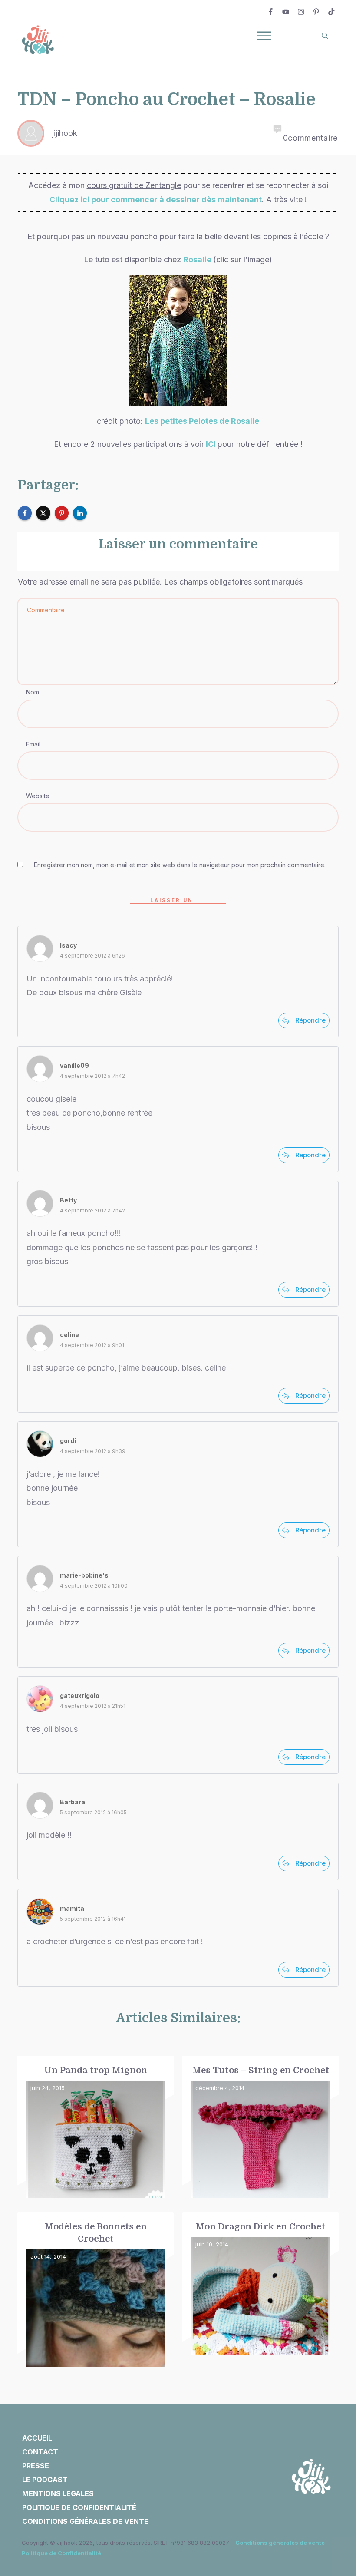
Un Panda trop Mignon (96, 2127)
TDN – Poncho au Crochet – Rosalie (167, 99)
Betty (68, 1200)
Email (33, 744)
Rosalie (198, 259)
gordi (68, 1441)
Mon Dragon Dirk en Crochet (260, 2290)
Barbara (73, 1802)
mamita (72, 1908)
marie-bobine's (84, 1575)
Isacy (68, 945)
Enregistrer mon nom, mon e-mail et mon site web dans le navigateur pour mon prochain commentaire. (180, 865)
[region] (113, 2496)
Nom (33, 692)
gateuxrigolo (80, 1696)
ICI (211, 444)
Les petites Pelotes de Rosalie (202, 421)
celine (69, 1335)
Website (38, 796)
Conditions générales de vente (280, 2543)
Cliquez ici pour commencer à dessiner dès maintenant (156, 200)
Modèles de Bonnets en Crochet (96, 2290)
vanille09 (74, 1065)
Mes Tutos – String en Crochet (260, 2127)
